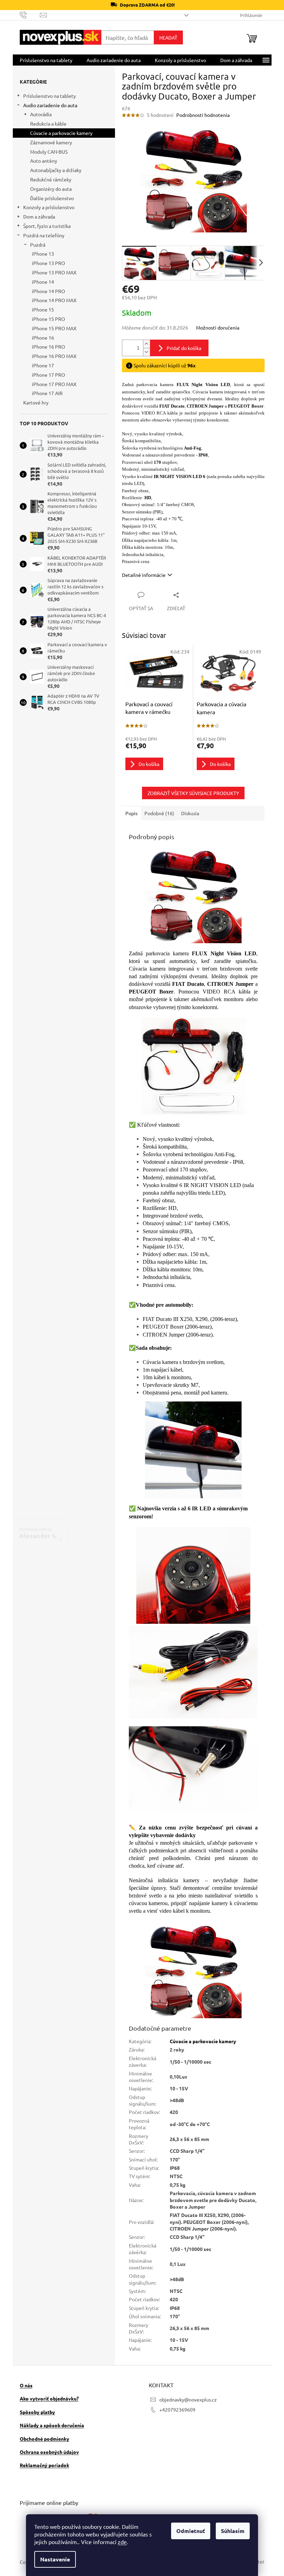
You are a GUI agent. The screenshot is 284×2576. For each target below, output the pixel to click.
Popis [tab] (129, 813)
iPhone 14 (40, 282)
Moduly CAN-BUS (46, 152)
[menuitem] (43, 60)
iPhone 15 (40, 309)
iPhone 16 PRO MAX (51, 356)
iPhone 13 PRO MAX (51, 272)
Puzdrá (35, 245)
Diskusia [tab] (187, 813)
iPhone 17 (40, 365)
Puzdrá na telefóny (41, 235)
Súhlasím (230, 2531)
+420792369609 (175, 2409)
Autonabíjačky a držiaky (53, 170)
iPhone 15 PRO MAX (51, 328)
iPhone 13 (40, 254)
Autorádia (38, 114)
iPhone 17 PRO (46, 375)
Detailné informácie (141, 575)
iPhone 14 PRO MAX (51, 300)
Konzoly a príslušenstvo (46, 207)
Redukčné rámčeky (48, 179)
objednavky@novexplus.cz (186, 2399)
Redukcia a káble (46, 123)
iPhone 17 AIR (45, 393)
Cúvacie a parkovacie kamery (59, 133)
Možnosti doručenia (215, 327)
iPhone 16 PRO (46, 347)
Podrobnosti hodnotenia (200, 115)
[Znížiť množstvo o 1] (144, 352)
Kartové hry (33, 402)
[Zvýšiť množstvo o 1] (144, 344)
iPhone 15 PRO (46, 319)
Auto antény (41, 161)
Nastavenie (53, 2559)
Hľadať (166, 37)
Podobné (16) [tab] (157, 813)
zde (120, 2542)
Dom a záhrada (36, 216)
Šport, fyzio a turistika (44, 226)
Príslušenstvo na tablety (47, 96)
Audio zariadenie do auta (47, 105)
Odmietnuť (188, 2531)
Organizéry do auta (48, 189)
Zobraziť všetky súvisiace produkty (190, 793)
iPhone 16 (40, 338)
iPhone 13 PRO (46, 263)
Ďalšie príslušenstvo (49, 198)
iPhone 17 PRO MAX (51, 384)
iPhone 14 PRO (46, 291)
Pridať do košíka (181, 348)
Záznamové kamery (48, 142)
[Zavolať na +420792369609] (27, 14)
